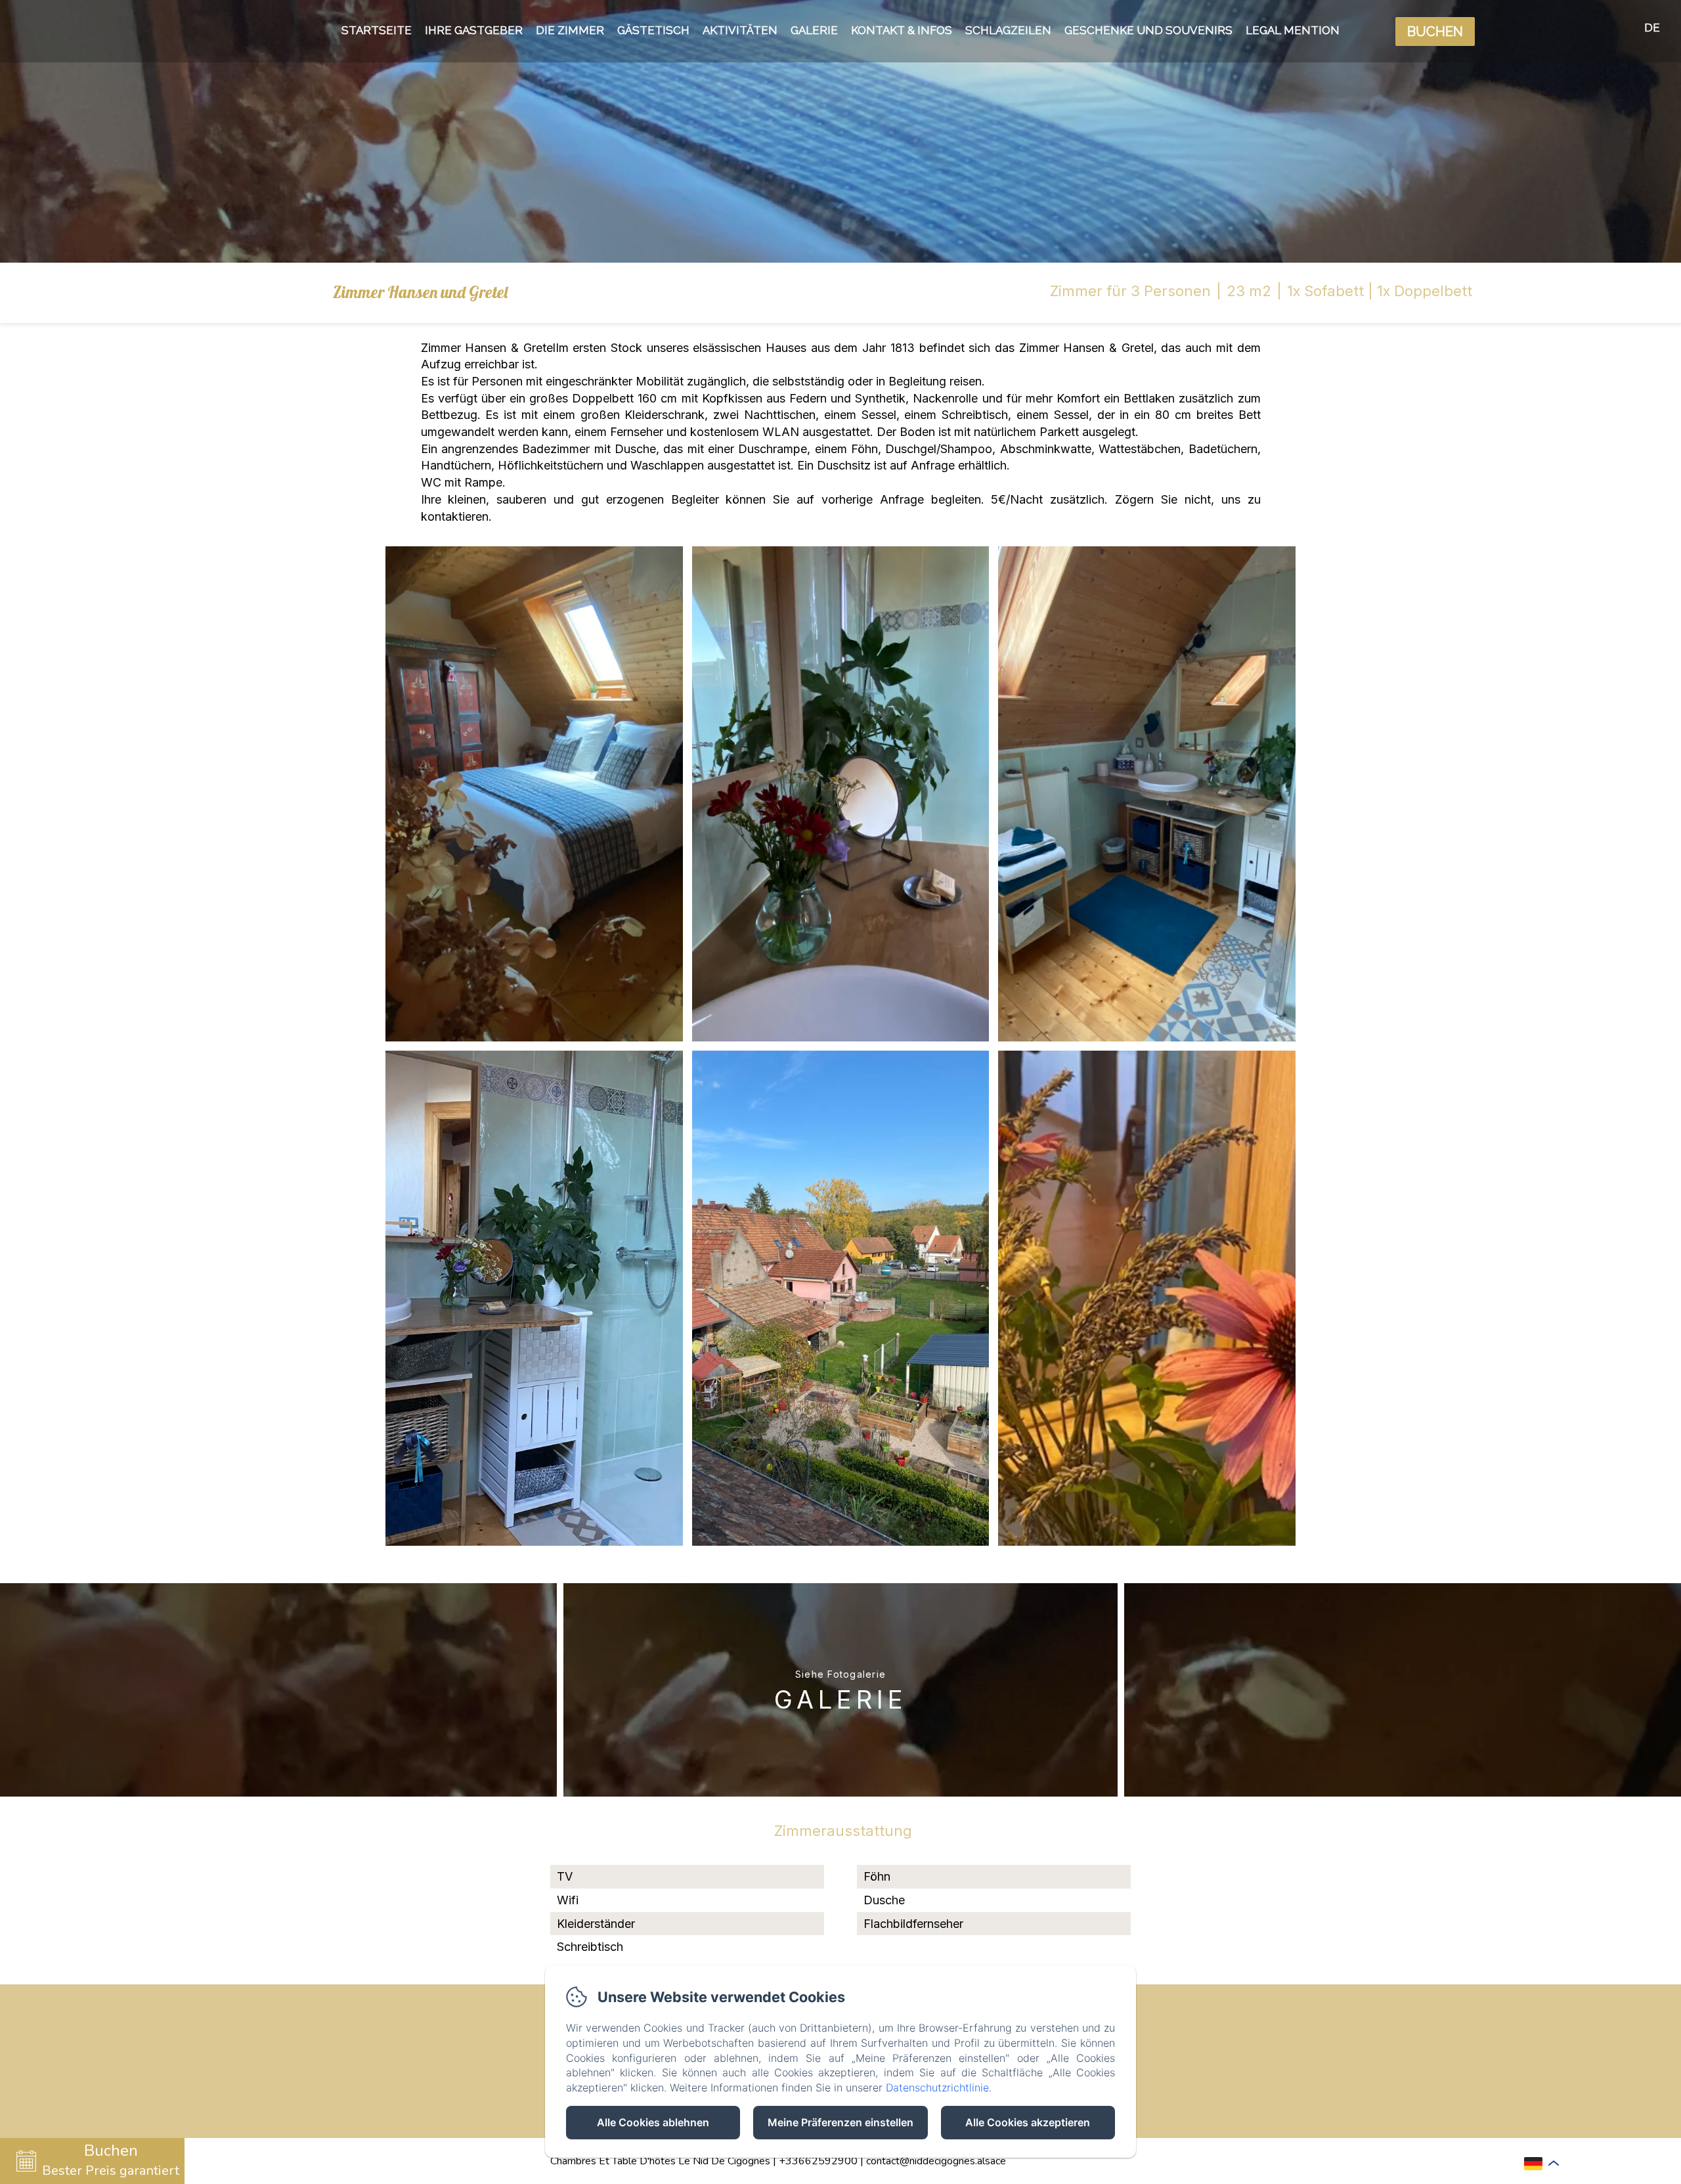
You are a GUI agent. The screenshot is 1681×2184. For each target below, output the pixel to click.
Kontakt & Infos (902, 30)
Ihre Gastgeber (474, 30)
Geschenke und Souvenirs (1148, 30)
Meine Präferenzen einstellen (840, 2122)
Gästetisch (653, 30)
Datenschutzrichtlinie (937, 2087)
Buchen (1435, 32)
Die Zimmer (570, 30)
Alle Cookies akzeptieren (1028, 2122)
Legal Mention (1293, 30)
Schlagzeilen (1008, 30)
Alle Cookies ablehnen (653, 2122)
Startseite (377, 30)
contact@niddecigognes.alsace (936, 2161)
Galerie (814, 30)
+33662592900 (818, 2161)
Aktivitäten (740, 30)
